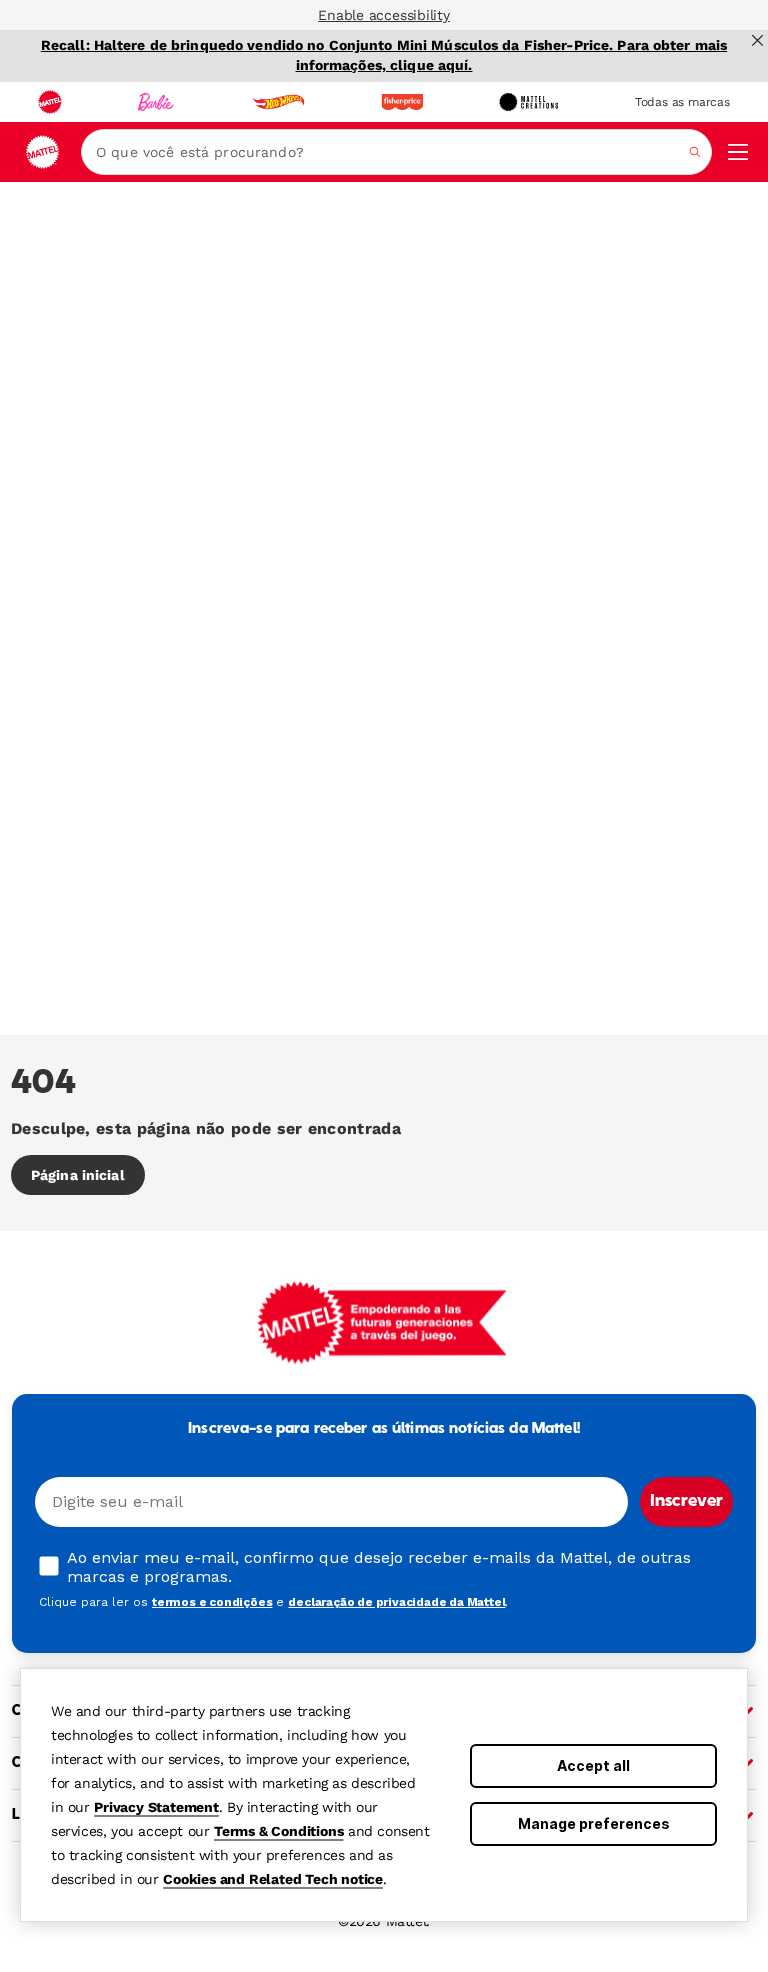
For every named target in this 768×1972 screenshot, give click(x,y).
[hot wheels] (278, 102)
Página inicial (78, 1175)
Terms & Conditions (278, 1831)
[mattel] (50, 102)
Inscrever (686, 1502)
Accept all (593, 1765)
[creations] (528, 102)
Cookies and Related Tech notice (273, 1879)
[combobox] (396, 152)
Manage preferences (594, 1823)
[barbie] (156, 102)
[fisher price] (402, 102)
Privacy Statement (156, 1807)
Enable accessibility (384, 15)
